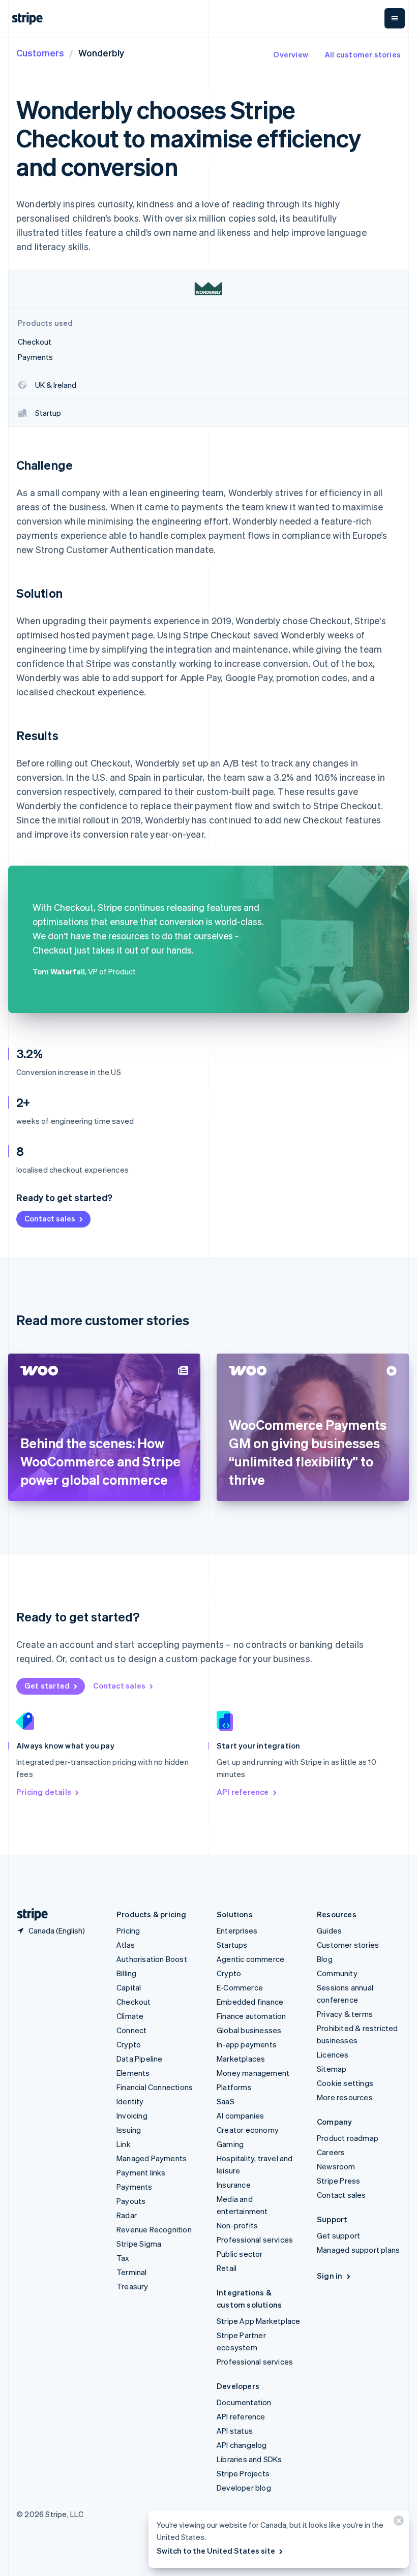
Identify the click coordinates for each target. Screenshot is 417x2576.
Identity (130, 2101)
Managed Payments (152, 2158)
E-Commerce (240, 1987)
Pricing (128, 1930)
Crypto (129, 2044)
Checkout (134, 2002)
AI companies (240, 2115)
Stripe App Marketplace (258, 2321)
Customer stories (348, 1945)
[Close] (397, 2523)
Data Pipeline (140, 2059)
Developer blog (244, 2488)
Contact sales (50, 1218)
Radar (127, 2215)
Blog (325, 1959)
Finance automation (251, 2016)
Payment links (141, 2172)
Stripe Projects (243, 2473)
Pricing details (44, 1792)
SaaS (226, 2101)
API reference (243, 1792)
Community (337, 1973)
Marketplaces (241, 2059)
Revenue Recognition (154, 2229)
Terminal (132, 2272)
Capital (129, 1987)
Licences (333, 2054)
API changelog (242, 2445)
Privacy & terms (345, 2014)
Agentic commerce (250, 1959)
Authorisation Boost (152, 1959)
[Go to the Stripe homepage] (28, 1914)
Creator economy (248, 2130)
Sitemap (332, 2069)
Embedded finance (250, 2002)
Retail (227, 2268)
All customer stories (363, 54)
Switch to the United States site (216, 2551)
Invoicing (132, 2115)
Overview (291, 54)
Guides (329, 1930)
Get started (47, 1685)
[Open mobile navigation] (395, 18)
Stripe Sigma (139, 2244)
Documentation (244, 2402)
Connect (131, 2030)
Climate (130, 2016)
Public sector (240, 2254)
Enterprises (237, 1930)
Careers (331, 2152)
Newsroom (336, 2166)
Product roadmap (348, 2138)
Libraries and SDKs (249, 2459)
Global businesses (249, 2030)
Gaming (230, 2144)
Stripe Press (338, 2181)
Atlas (126, 1945)
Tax (123, 2258)
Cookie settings (345, 2083)
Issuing (129, 2130)
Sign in (330, 2276)
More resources (345, 2097)
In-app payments (247, 2044)
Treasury (132, 2286)
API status (235, 2431)
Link (124, 2144)
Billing (126, 1973)
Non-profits (237, 2225)
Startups (232, 1945)
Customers (40, 53)
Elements (133, 2073)
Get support (338, 2235)
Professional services (255, 2240)
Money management (253, 2073)
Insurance (234, 2185)
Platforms (234, 2087)
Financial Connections (155, 2087)
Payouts (131, 2201)
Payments (135, 2187)
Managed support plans (358, 2250)
